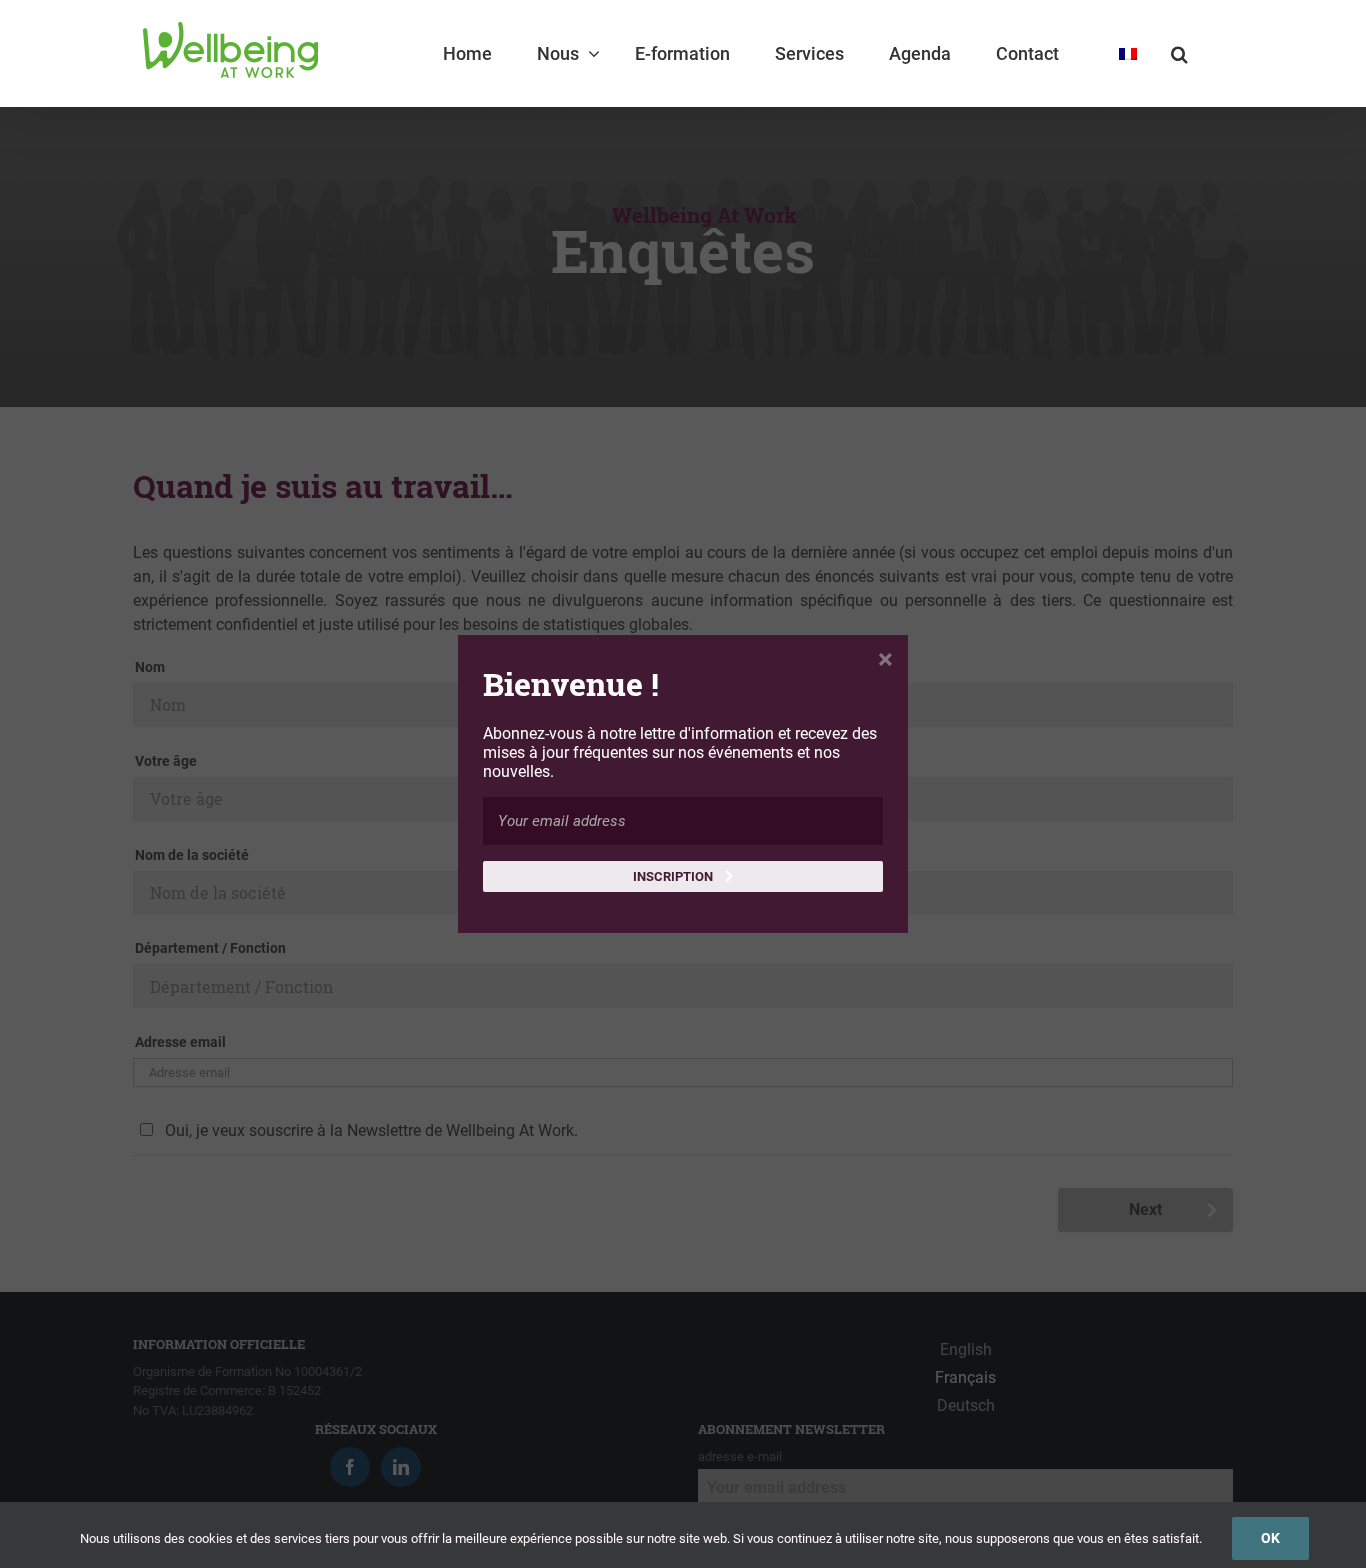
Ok (1270, 1538)
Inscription (674, 876)
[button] (1179, 53)
